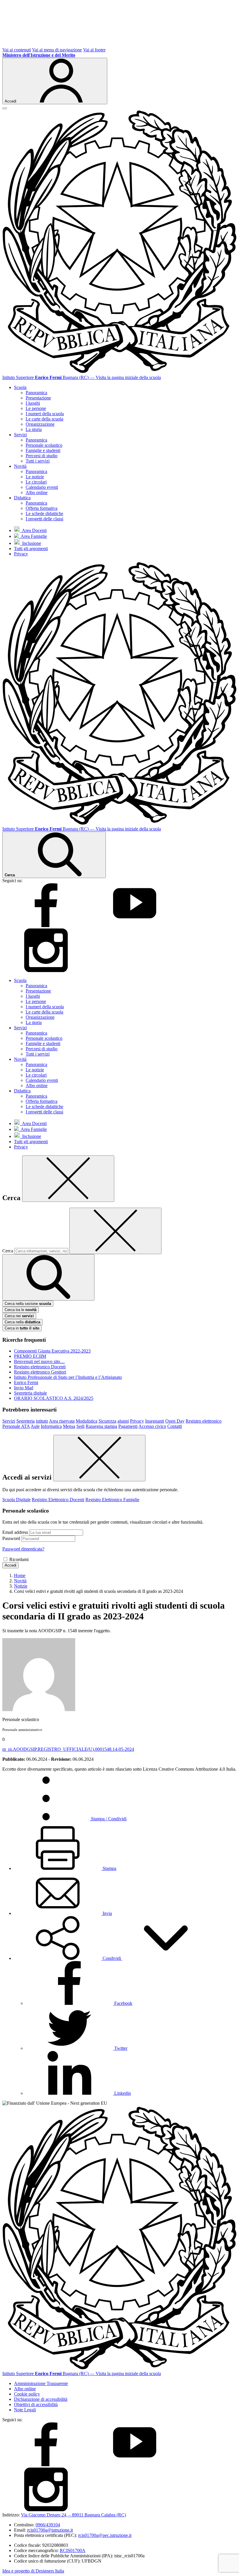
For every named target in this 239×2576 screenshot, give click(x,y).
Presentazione (38, 398)
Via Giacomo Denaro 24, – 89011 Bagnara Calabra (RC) (73, 2515)
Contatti (175, 1426)
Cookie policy (27, 2394)
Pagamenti (128, 1426)
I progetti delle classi (44, 519)
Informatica (51, 1426)
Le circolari (36, 482)
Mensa (69, 1426)
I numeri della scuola (45, 414)
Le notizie (35, 477)
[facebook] (46, 925)
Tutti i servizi (38, 461)
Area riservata (62, 1421)
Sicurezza (107, 1421)
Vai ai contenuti (17, 50)
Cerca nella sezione (28, 1304)
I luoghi (33, 403)
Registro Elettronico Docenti (58, 1500)
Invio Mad (24, 1388)
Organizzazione (40, 424)
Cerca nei (19, 1316)
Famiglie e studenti (43, 450)
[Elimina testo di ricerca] (115, 1231)
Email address (15, 1532)
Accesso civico (152, 1426)
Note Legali (25, 2410)
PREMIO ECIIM (30, 1356)
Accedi (10, 1565)
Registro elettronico (204, 1421)
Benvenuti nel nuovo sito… (39, 1361)
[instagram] (46, 970)
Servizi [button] (20, 435)
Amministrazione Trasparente (41, 2383)
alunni (123, 1421)
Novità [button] (20, 466)
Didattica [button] (22, 498)
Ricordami (19, 1559)
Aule (35, 1426)
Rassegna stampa (101, 1426)
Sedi (80, 1426)
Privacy (21, 554)
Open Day (175, 1421)
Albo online (37, 492)
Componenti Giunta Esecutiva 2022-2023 (52, 1351)
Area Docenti (33, 530)
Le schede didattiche (44, 513)
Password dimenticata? (23, 1549)
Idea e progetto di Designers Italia (33, 2571)
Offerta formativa (42, 508)
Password (11, 1538)
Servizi (9, 1421)
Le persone (36, 408)
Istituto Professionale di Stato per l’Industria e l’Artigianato (68, 1377)
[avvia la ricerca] (48, 1277)
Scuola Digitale (16, 1500)
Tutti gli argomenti (31, 549)
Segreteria (26, 1421)
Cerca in (22, 1328)
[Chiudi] (68, 1179)
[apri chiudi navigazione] (5, 108)
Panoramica (36, 393)
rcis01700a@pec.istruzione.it (105, 2535)
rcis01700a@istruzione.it (50, 2530)
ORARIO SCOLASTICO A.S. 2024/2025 (54, 1398)
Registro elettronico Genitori (40, 1372)
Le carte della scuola (44, 419)
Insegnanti (155, 1421)
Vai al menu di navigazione (57, 50)
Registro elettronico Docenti (40, 1367)
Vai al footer (94, 50)
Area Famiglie (33, 536)
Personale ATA (16, 1426)
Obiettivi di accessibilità (36, 2404)
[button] (112, 1958)
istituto (42, 1421)
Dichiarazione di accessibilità (41, 2399)
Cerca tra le (21, 1310)
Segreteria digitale (30, 1393)
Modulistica (87, 1421)
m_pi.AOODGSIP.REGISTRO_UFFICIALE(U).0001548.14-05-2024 (68, 1749)
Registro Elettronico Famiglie (112, 1500)
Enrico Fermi (26, 1382)
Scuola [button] (20, 387)
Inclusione (30, 543)
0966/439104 (48, 2525)
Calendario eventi (42, 487)
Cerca (8, 1251)
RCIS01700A (73, 2550)
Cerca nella (22, 1322)
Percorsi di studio (42, 456)
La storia (34, 429)
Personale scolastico (44, 445)
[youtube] (135, 925)
